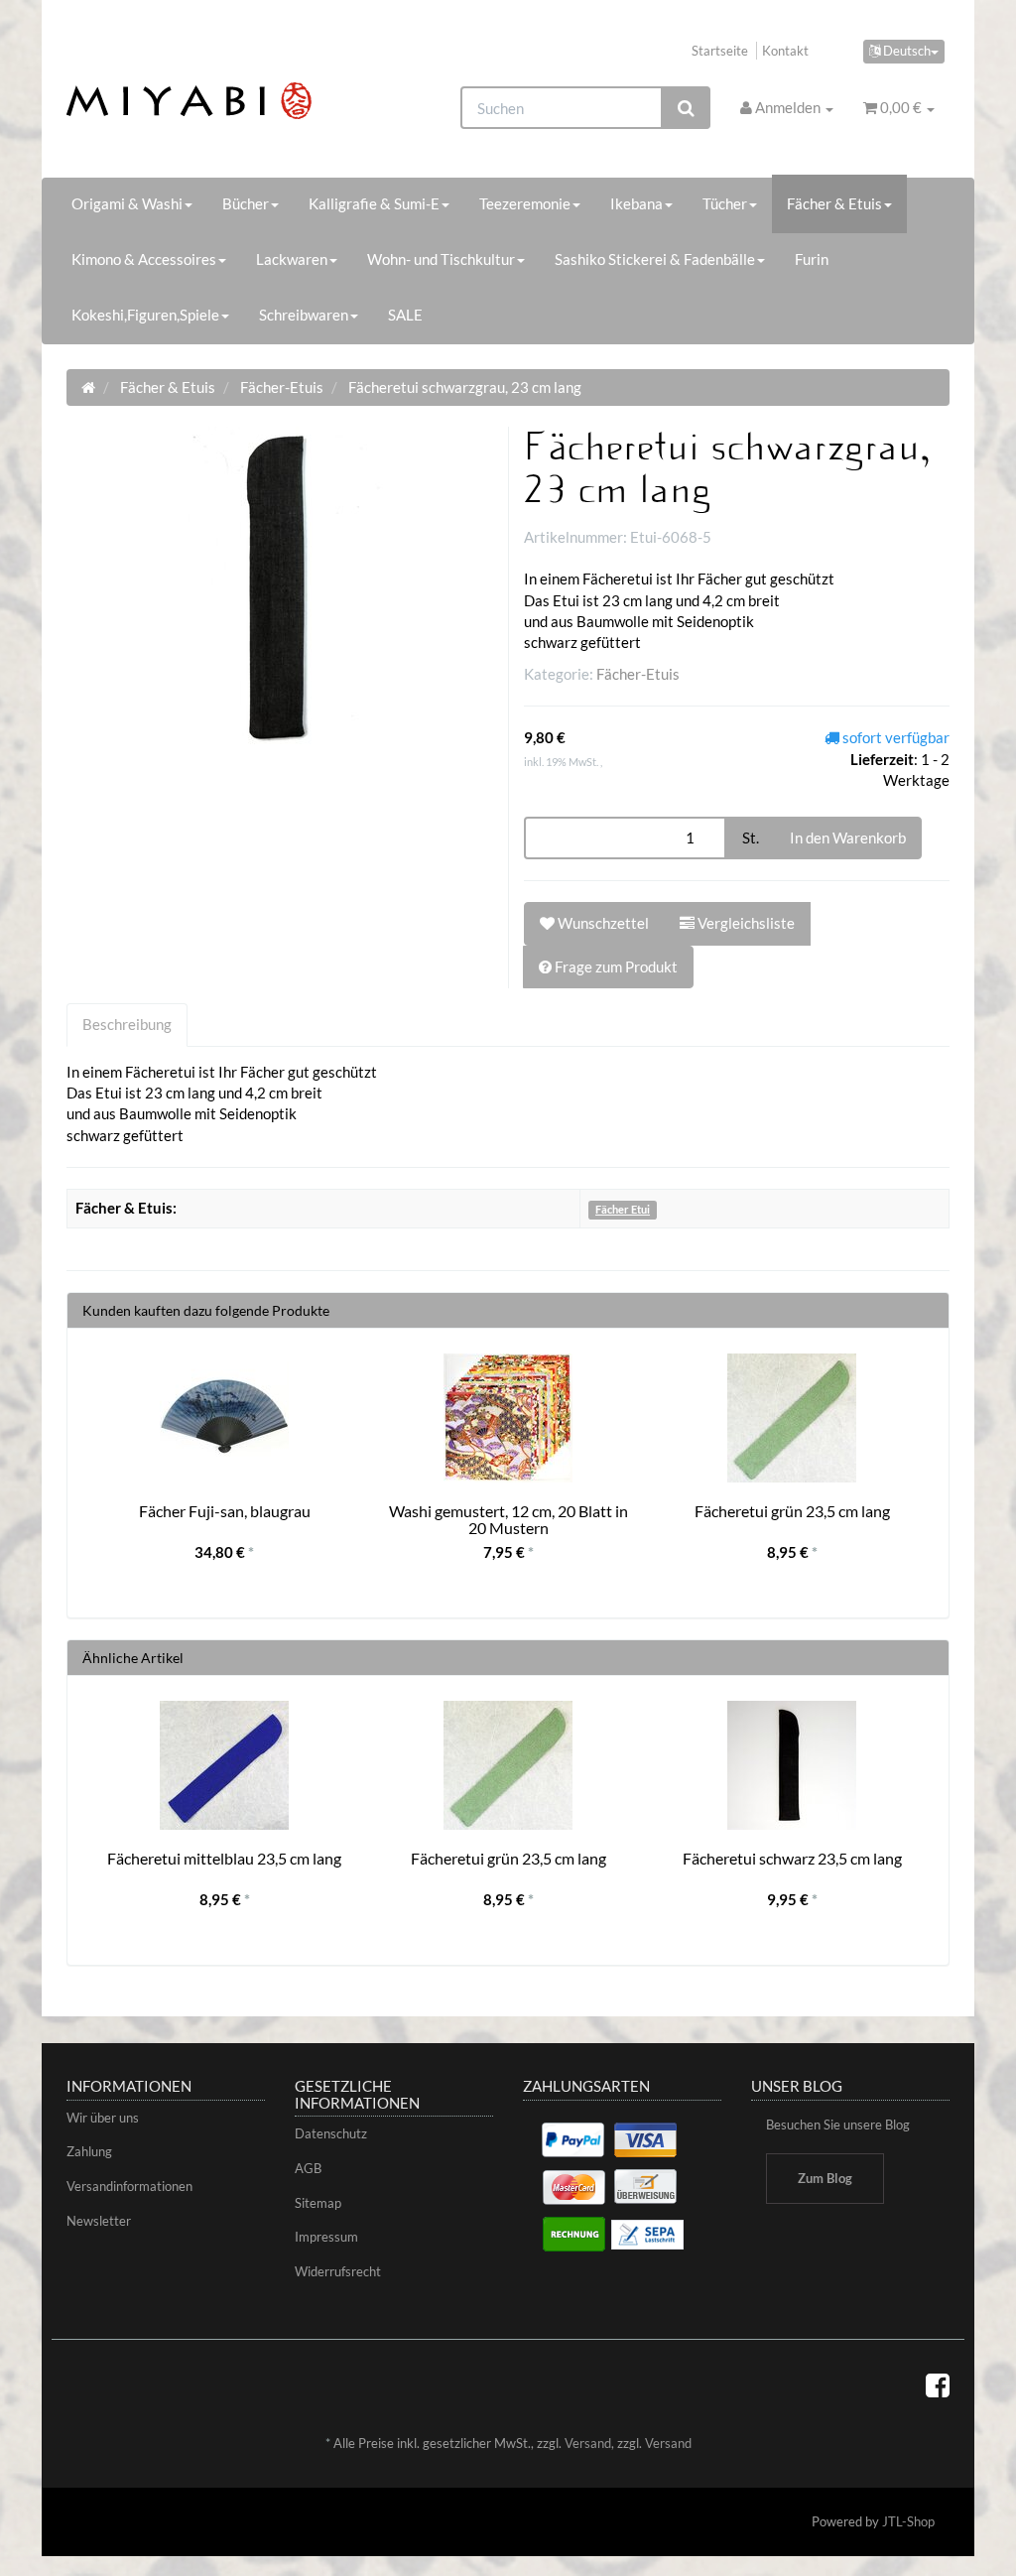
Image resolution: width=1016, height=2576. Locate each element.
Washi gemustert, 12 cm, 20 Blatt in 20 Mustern (508, 1520)
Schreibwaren (304, 315)
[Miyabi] (204, 101)
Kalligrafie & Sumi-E (374, 203)
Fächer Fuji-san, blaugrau (225, 1511)
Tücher (725, 203)
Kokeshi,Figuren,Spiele (145, 315)
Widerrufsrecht (338, 2271)
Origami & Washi (127, 203)
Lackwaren (292, 259)
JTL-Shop (908, 2521)
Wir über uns (103, 2118)
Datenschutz (331, 2133)
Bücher (246, 203)
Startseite (720, 51)
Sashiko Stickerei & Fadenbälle (655, 259)
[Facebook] (938, 2384)
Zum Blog (825, 2178)
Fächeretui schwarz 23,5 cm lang (792, 1858)
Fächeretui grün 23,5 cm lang (792, 1511)
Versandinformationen (129, 2186)
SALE (405, 315)
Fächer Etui (623, 1209)
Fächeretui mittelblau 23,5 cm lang (224, 1858)
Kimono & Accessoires (144, 259)
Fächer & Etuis (834, 203)
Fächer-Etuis (638, 674)
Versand (588, 2443)
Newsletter (99, 2221)
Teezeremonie (525, 203)
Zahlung (89, 2151)
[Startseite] (88, 387)
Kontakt (785, 51)
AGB (308, 2168)
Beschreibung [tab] (127, 1024)
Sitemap (318, 2203)
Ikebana (636, 203)
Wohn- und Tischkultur (441, 259)
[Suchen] (686, 108)
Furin (812, 259)
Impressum (326, 2237)
